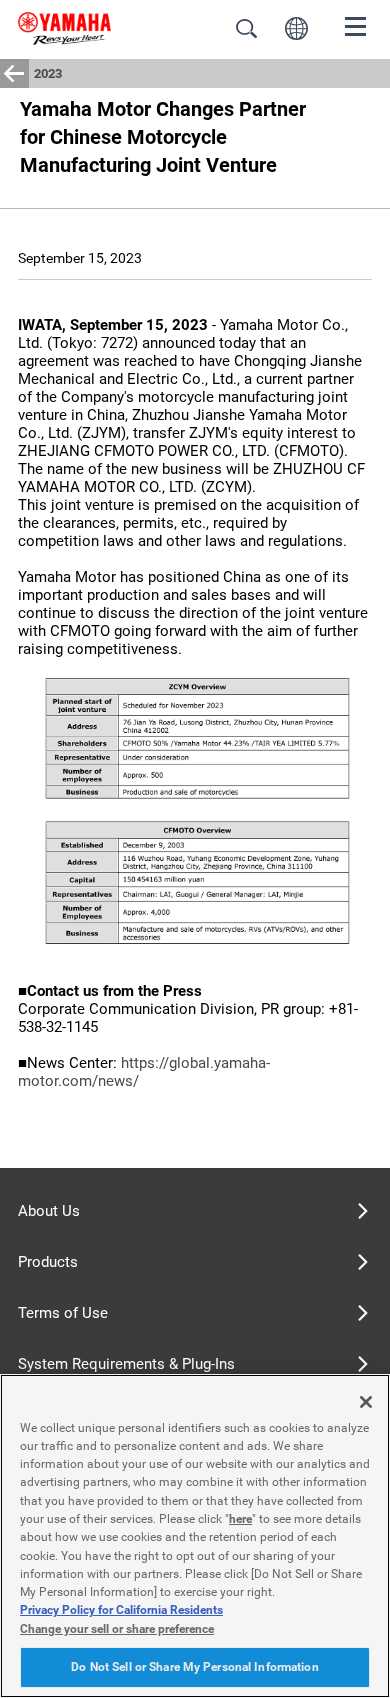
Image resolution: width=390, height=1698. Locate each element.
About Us (49, 1211)
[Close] (366, 1402)
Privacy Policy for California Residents (121, 1610)
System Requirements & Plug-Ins (126, 1364)
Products (48, 1262)
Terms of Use (63, 1313)
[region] (195, 1536)
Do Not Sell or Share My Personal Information (194, 1667)
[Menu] (356, 25)
